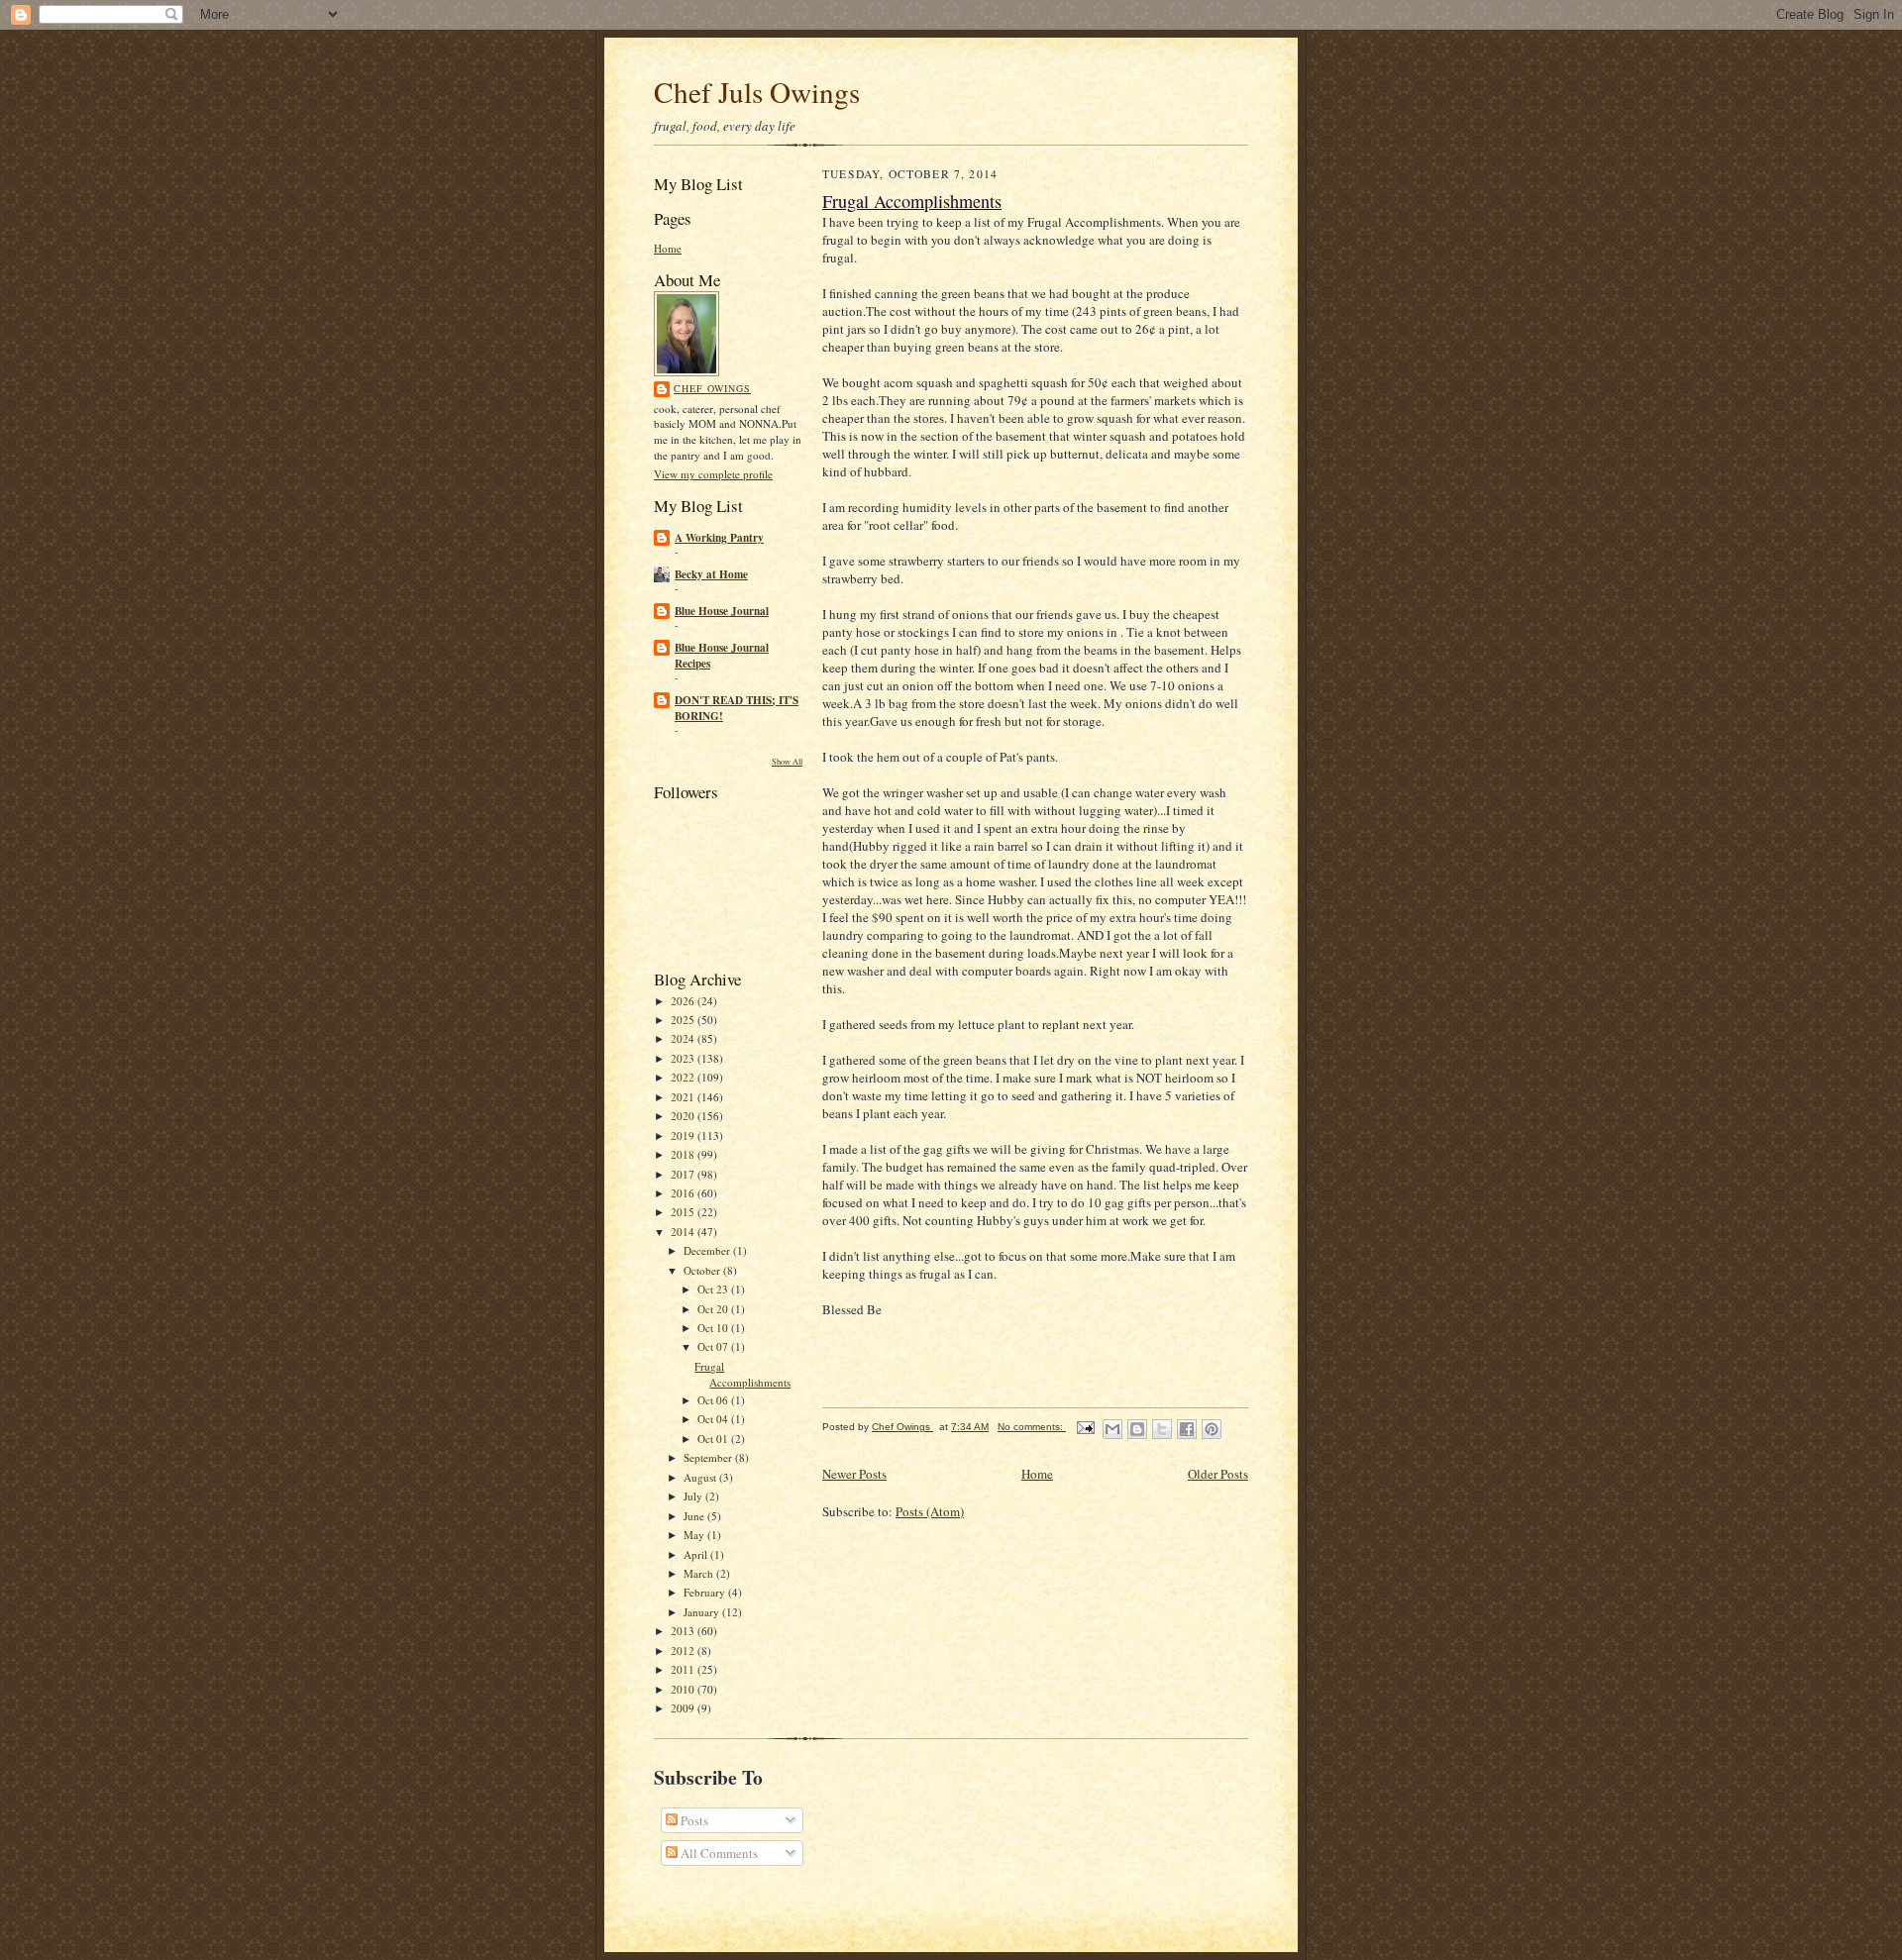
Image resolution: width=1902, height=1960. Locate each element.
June (695, 1516)
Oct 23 (714, 1289)
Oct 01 (714, 1439)
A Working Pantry (719, 538)
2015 (684, 1212)
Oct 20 (714, 1309)
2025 (684, 1020)
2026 (684, 1001)
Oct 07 (714, 1346)
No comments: (1032, 1427)
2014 (684, 1232)
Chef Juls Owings (757, 92)
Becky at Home (711, 574)
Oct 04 (714, 1419)
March (700, 1573)
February (706, 1592)
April (697, 1554)
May (695, 1535)
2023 (684, 1058)
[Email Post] (1085, 1427)
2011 (684, 1669)
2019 (684, 1135)
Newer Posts (854, 1474)
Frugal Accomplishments (742, 1374)
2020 (684, 1116)
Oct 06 (714, 1400)
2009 (684, 1708)
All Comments (718, 1853)
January (703, 1612)
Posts (693, 1820)
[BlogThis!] (1137, 1429)
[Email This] (1112, 1429)
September (709, 1457)
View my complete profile (713, 474)
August (701, 1477)
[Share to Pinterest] (1212, 1429)
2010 (684, 1689)
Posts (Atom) (930, 1511)
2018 (684, 1154)
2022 (684, 1077)
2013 (684, 1631)
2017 (684, 1174)
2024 (684, 1038)
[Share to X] (1162, 1429)
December (708, 1250)
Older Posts (1218, 1474)
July (694, 1496)
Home (668, 248)
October (703, 1270)
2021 (684, 1097)
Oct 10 (714, 1328)
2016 (684, 1193)
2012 (684, 1651)
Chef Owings (712, 388)
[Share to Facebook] (1187, 1429)
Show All (787, 761)
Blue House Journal (722, 611)
